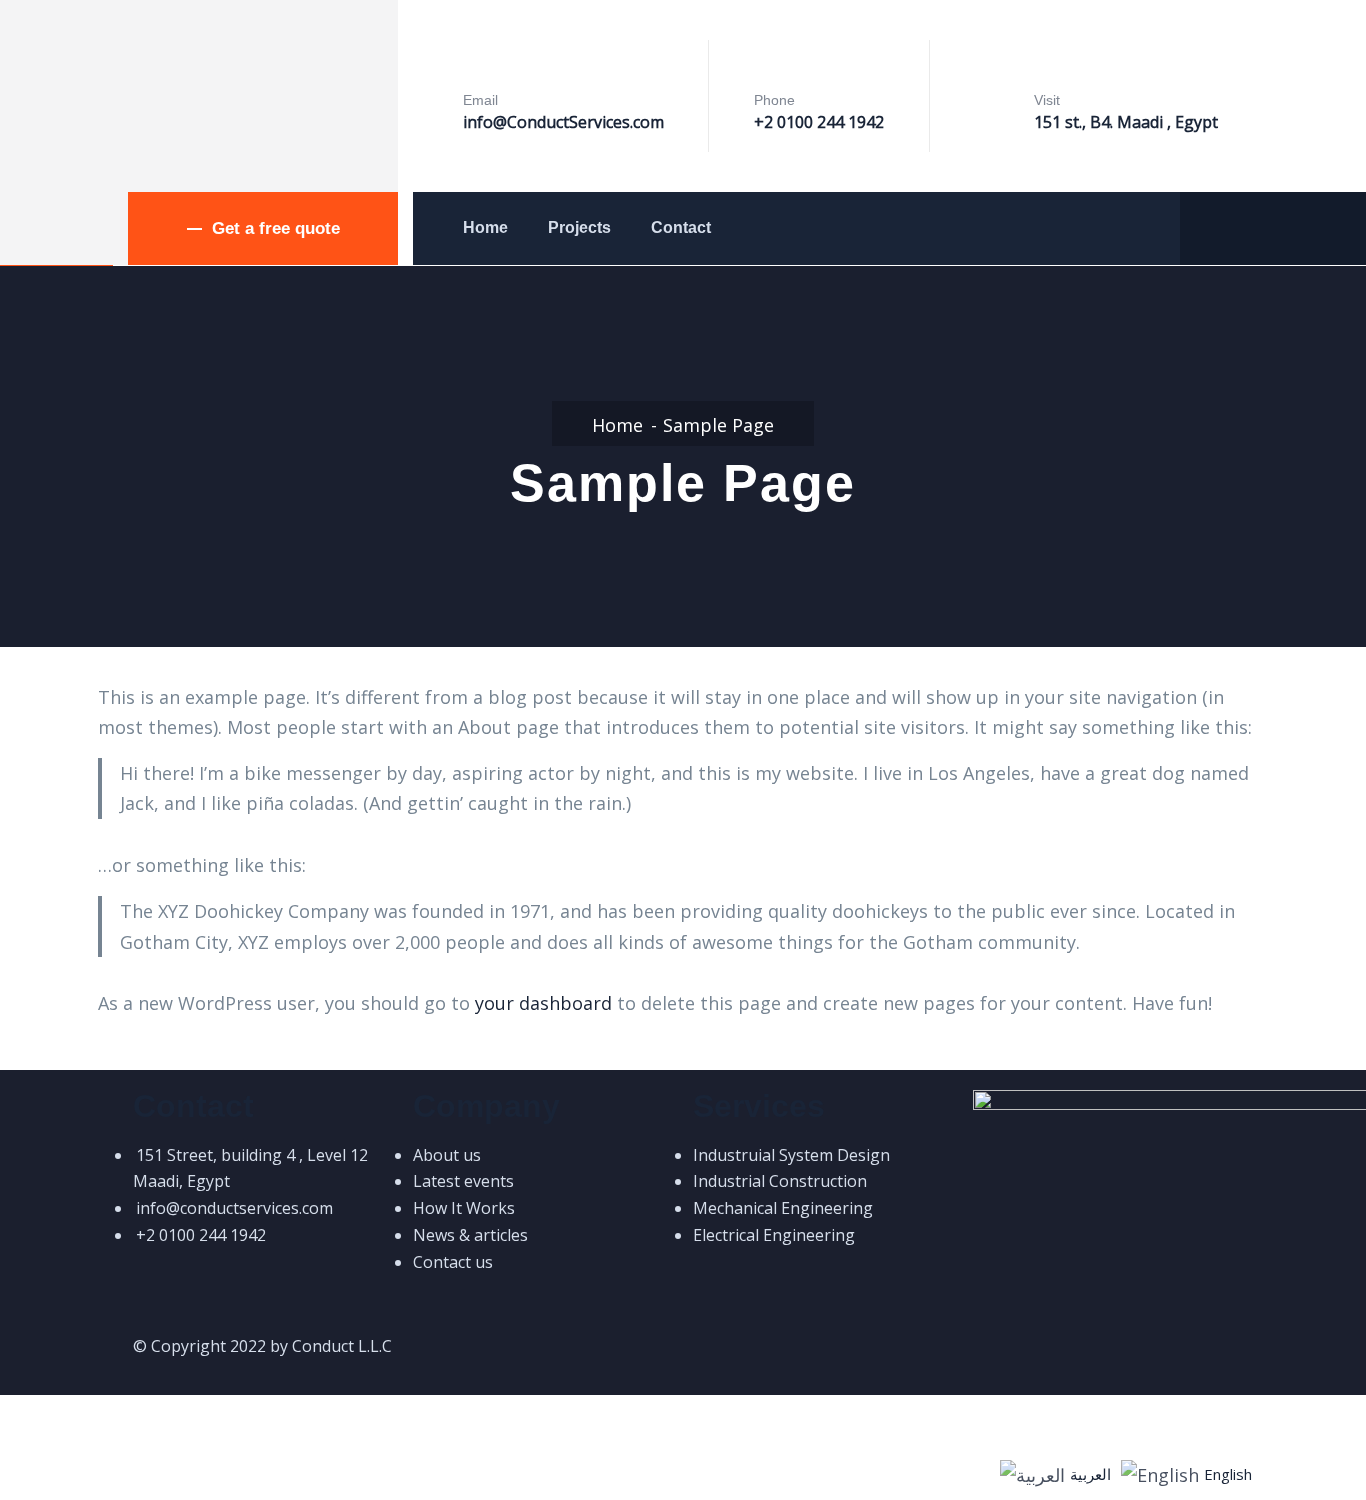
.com (647, 122)
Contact (681, 227)
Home (485, 227)
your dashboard (543, 1003)
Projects (579, 227)
